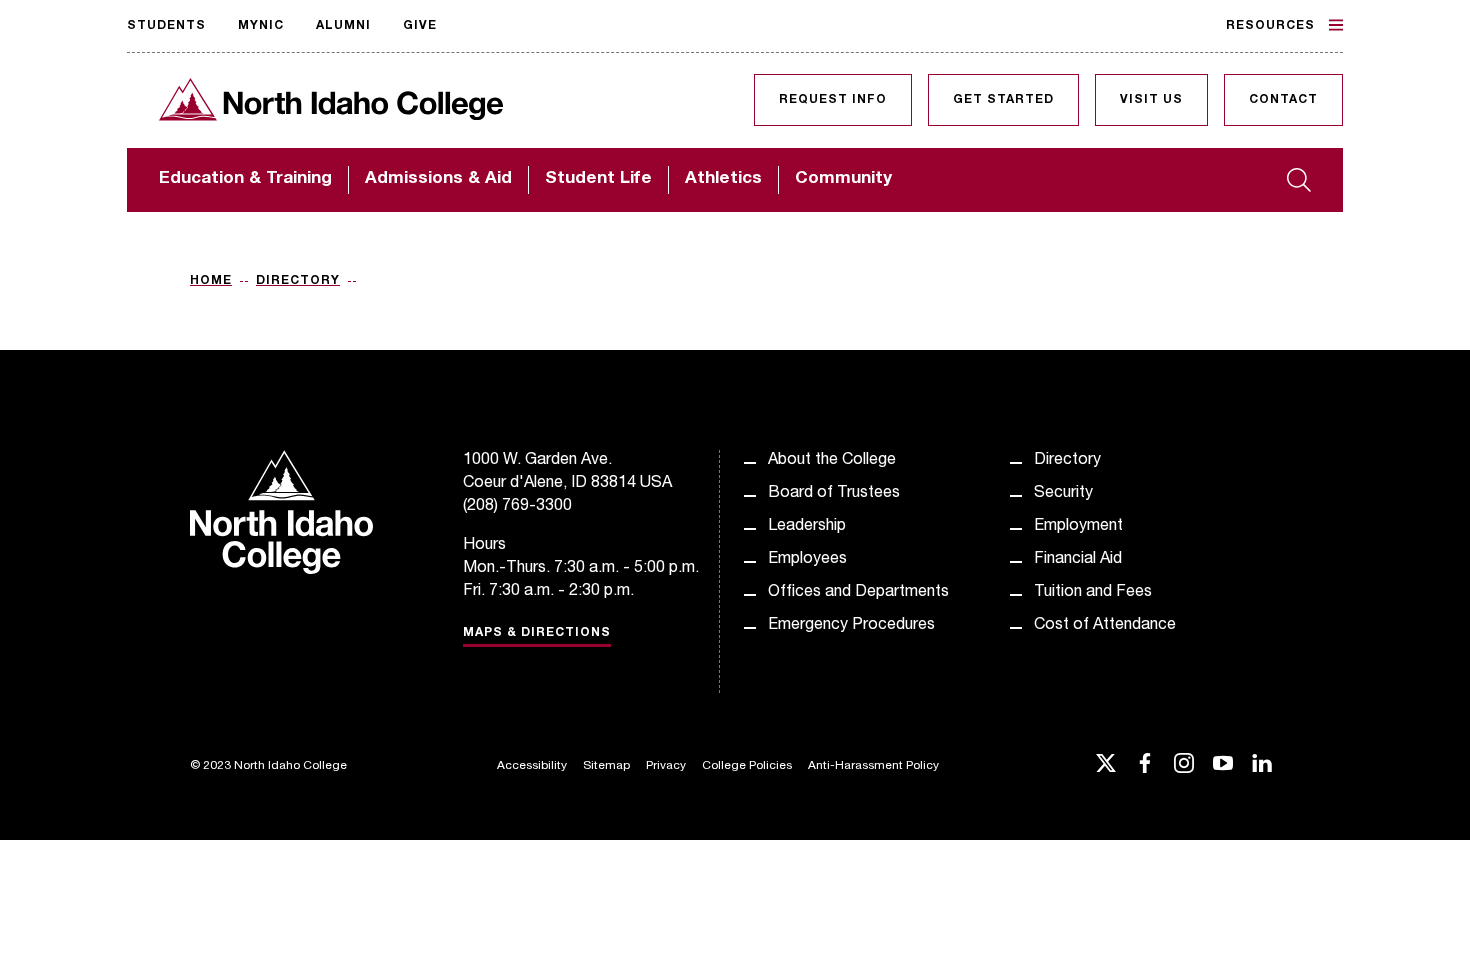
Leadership (807, 527)
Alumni (343, 26)
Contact (1283, 100)
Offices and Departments (858, 593)
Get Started (1003, 100)
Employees (807, 560)
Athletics (723, 179)
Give (420, 26)
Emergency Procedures (851, 626)
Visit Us (1151, 100)
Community (843, 179)
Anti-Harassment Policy (873, 766)
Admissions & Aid (438, 179)
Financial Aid (1078, 560)
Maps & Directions (537, 633)
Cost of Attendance (1105, 626)
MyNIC (261, 26)
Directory (298, 281)
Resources (1270, 26)
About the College (832, 461)
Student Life (598, 179)
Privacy (666, 766)
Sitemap (606, 766)
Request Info (833, 100)
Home (211, 281)
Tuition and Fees (1093, 593)
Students (166, 26)
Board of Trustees (834, 494)
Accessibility (532, 766)
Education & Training (245, 179)
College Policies (747, 766)
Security (1063, 494)
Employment (1078, 527)
